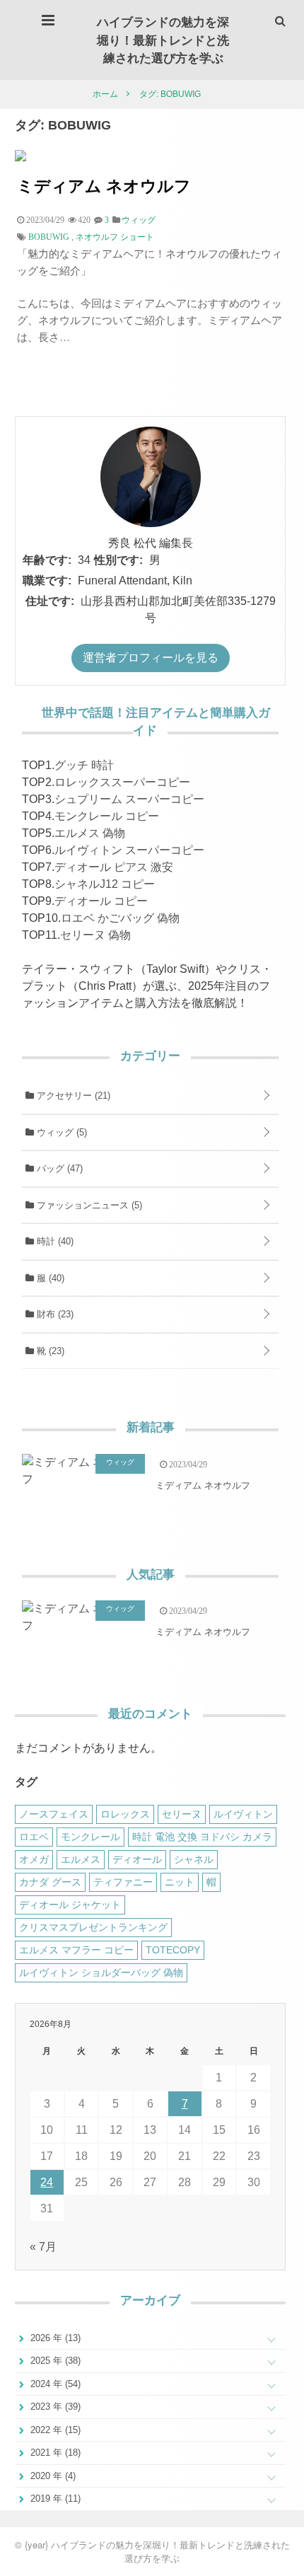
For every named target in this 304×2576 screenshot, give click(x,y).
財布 (54, 1314)
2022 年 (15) (54, 2430)
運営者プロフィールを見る (151, 658)
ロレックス (125, 1814)
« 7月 (43, 2247)
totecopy (173, 1950)
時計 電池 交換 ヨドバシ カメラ (202, 1837)
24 (47, 2182)
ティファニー (123, 1882)
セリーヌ (182, 1814)
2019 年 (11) (54, 2499)
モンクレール (90, 1837)
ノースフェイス (54, 1814)
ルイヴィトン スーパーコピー (129, 850)
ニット (180, 1882)
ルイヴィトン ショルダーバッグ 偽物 (101, 1973)
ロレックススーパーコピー (122, 782)
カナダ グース (50, 1882)
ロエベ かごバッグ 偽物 (120, 918)
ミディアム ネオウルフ (104, 185)
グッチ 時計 (84, 765)
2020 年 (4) (52, 2476)
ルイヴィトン (243, 1814)
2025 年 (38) (54, 2361)
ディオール (137, 1859)
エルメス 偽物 (90, 833)
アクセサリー (72, 1096)
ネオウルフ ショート (115, 237)
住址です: (50, 601)
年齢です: (47, 560)
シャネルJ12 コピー (105, 884)
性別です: (118, 560)
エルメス (81, 1859)
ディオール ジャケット (70, 1905)
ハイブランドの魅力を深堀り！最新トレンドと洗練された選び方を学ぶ (163, 39)
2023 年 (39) (54, 2407)
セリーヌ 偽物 (95, 935)
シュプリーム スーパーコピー (129, 799)
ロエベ (34, 1837)
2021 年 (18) (54, 2453)
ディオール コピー (101, 901)
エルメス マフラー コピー (76, 1950)
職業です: (47, 581)
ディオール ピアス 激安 (114, 867)
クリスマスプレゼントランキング (93, 1927)
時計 (54, 1241)
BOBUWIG (49, 237)
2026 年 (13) (54, 2338)
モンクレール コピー (107, 816)
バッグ (58, 1168)
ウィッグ (60, 1132)
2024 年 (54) (54, 2384)
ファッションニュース (88, 1205)
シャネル (194, 1859)
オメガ (34, 1859)
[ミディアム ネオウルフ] (21, 157)
